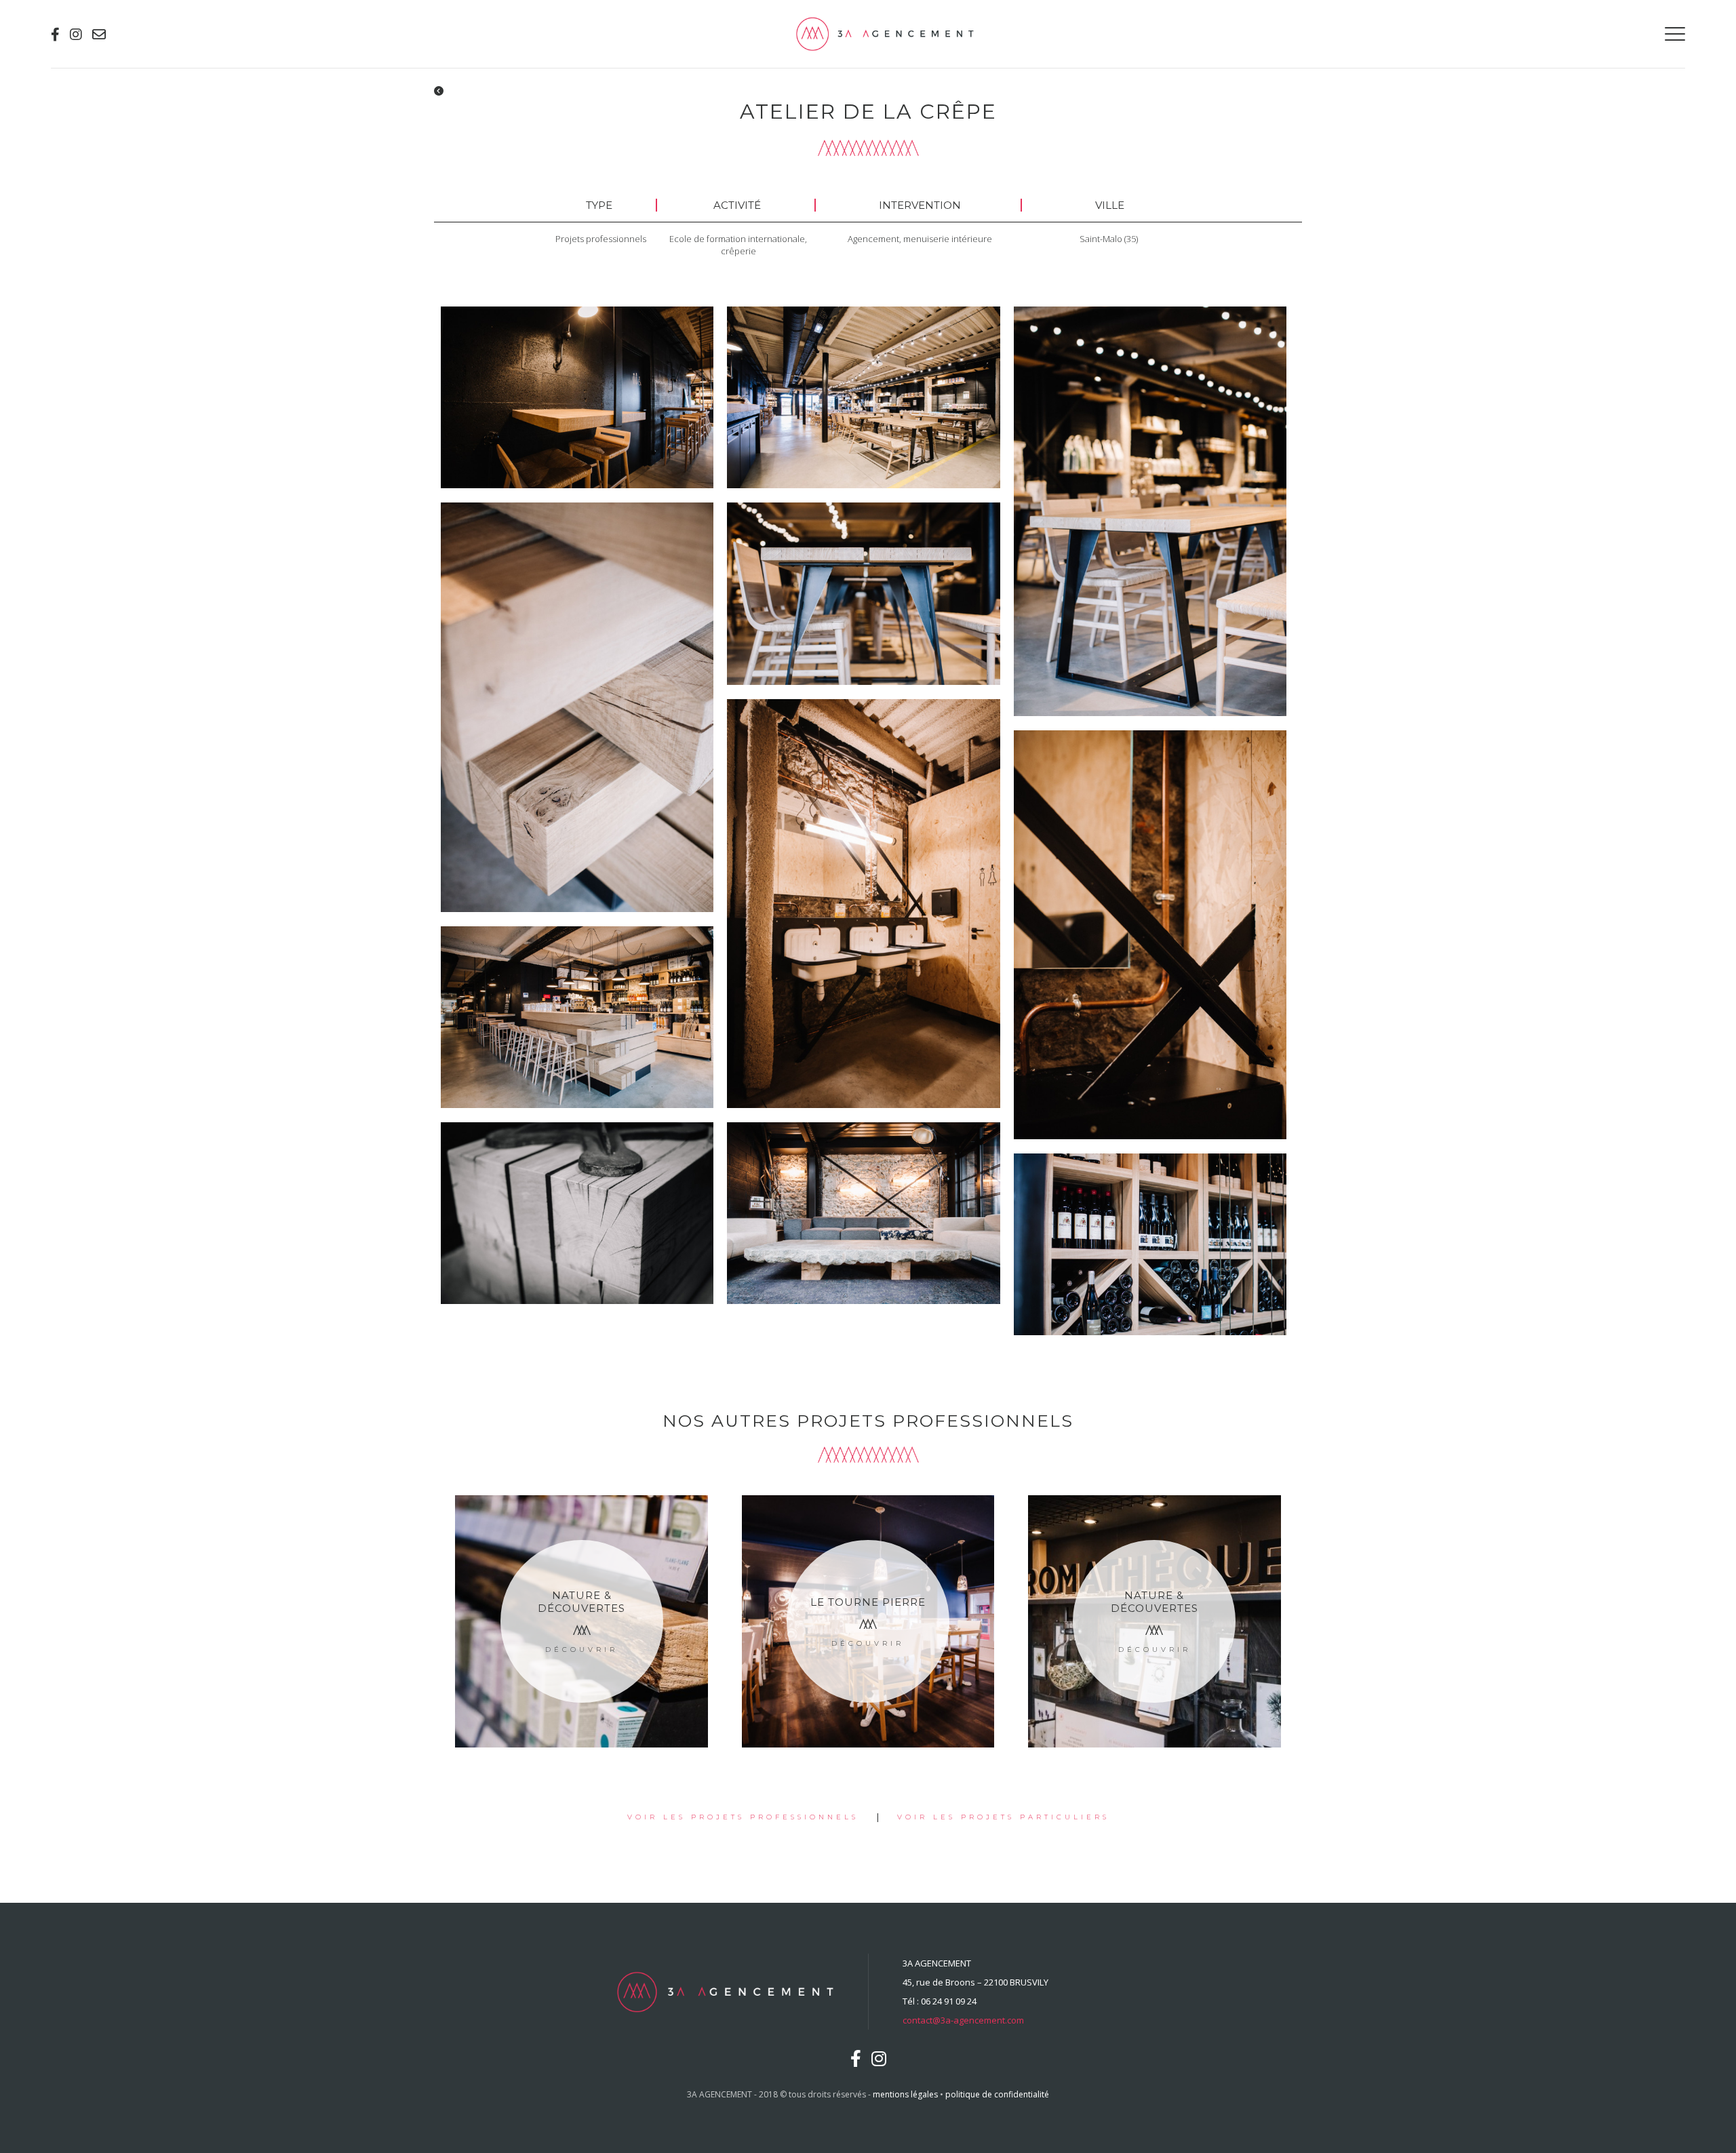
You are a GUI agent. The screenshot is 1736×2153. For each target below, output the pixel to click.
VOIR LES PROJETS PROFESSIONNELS (743, 1817)
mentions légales (905, 2094)
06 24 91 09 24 (949, 2001)
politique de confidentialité (997, 2094)
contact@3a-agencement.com (963, 2020)
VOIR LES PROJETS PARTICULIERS (1003, 1817)
